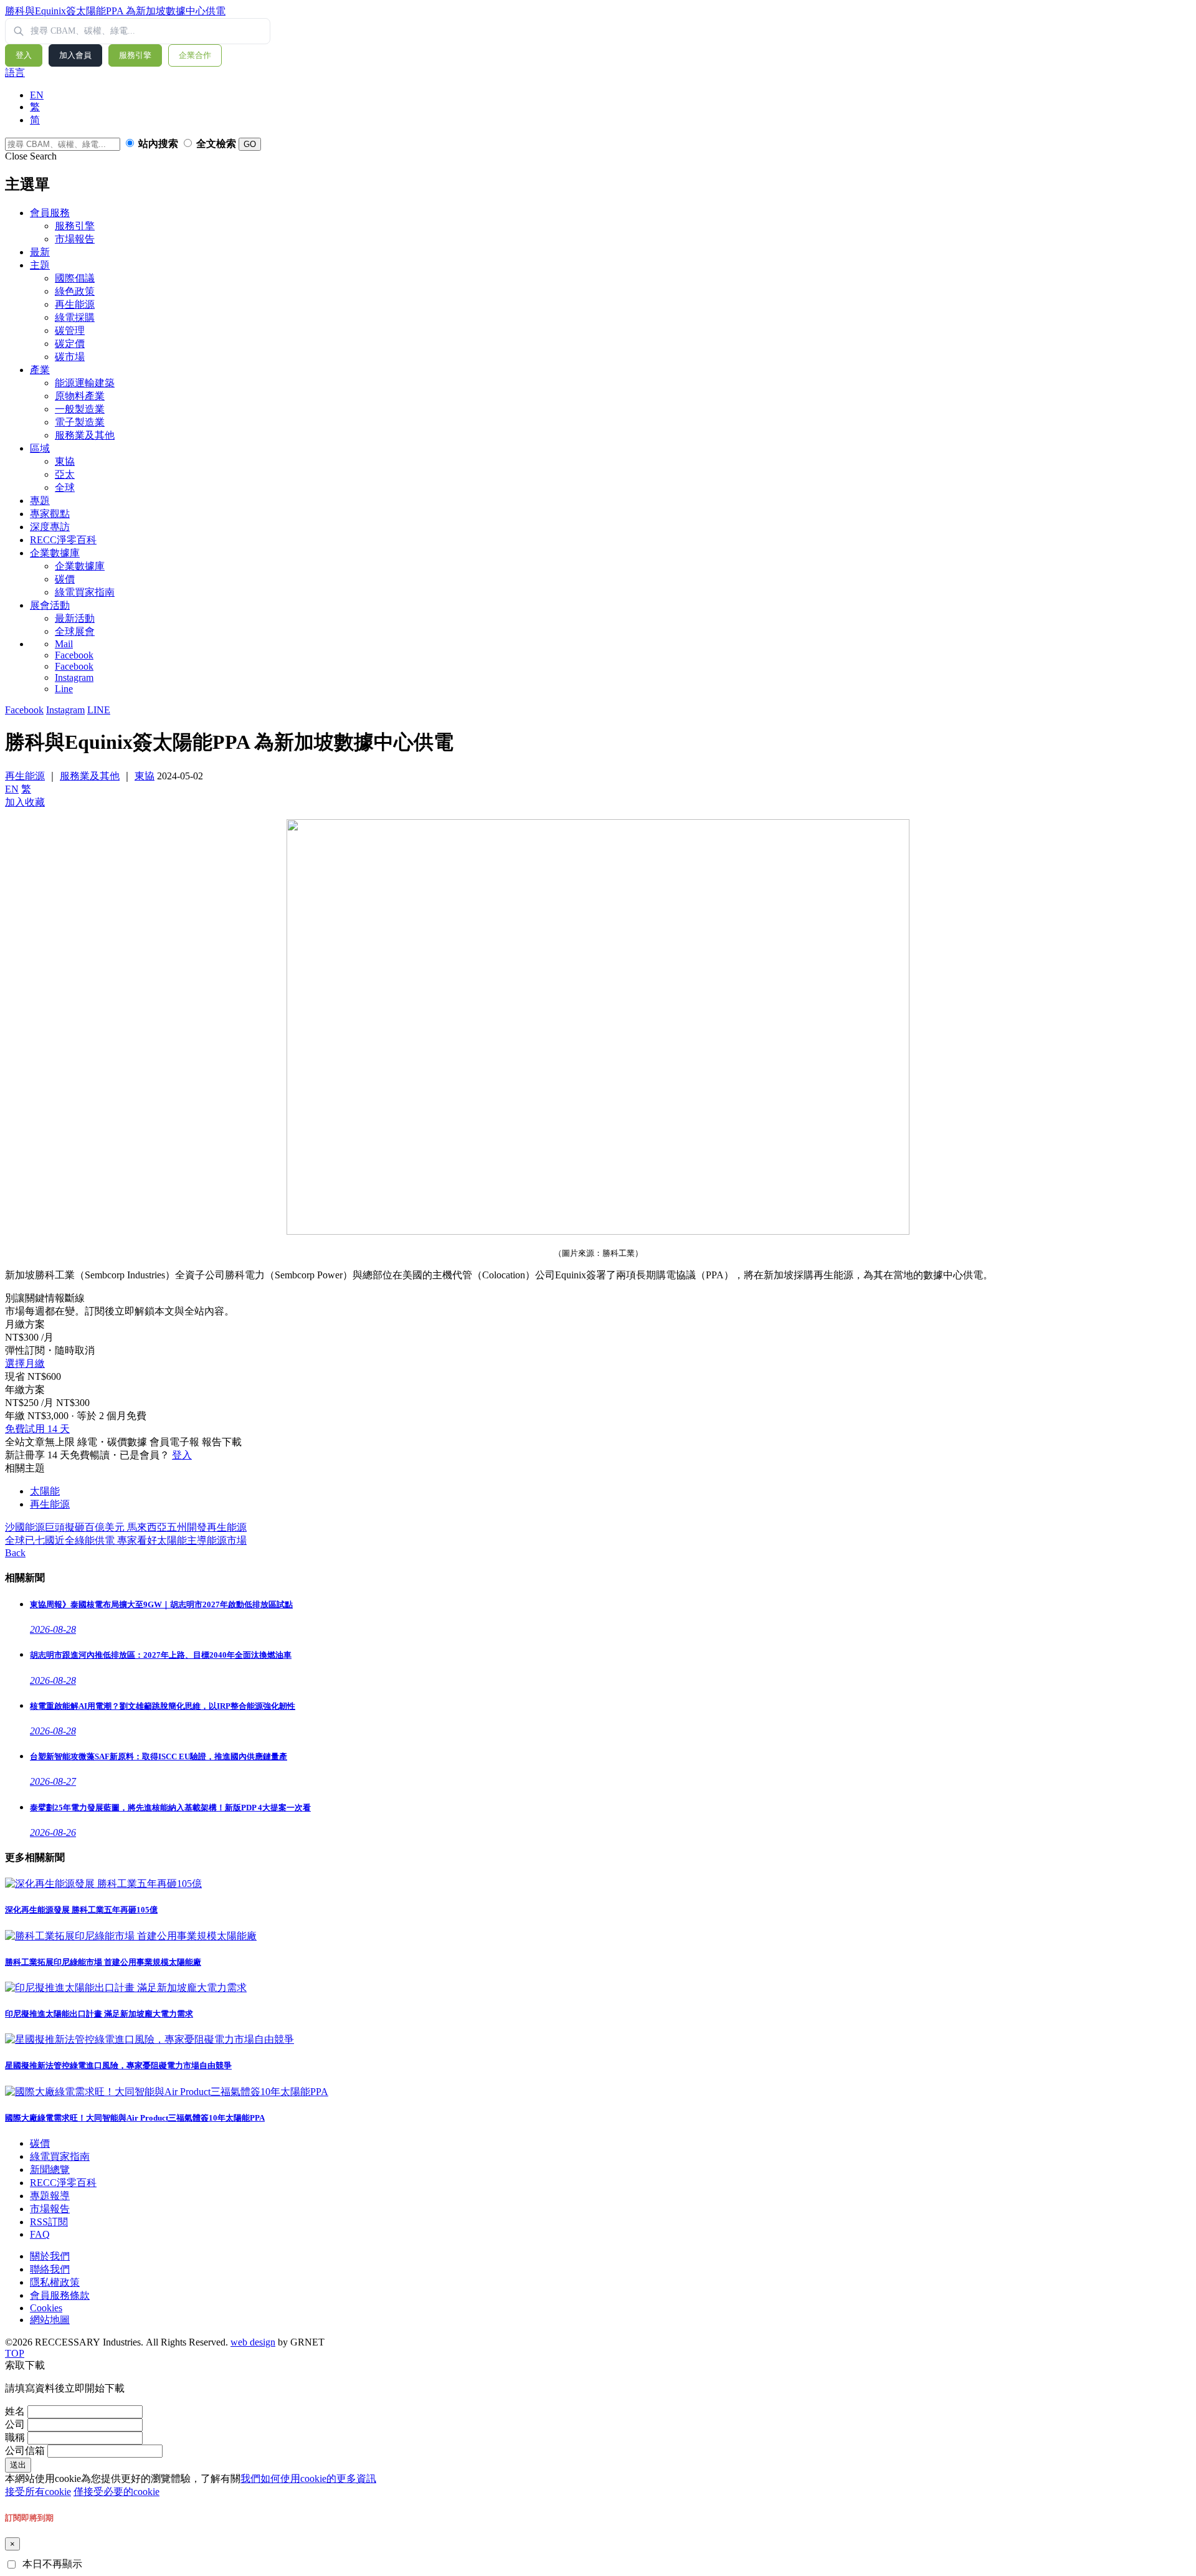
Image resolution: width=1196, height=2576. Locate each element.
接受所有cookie (38, 2492)
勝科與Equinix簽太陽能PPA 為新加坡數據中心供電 (115, 11)
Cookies (46, 2308)
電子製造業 (80, 422)
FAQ (40, 2234)
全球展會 (75, 631)
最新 (40, 252)
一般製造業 (80, 409)
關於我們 (50, 2256)
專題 (40, 501)
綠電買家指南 (85, 592)
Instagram (74, 677)
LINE (99, 710)
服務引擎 (135, 55)
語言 (15, 73)
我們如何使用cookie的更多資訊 (308, 2479)
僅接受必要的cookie (116, 2492)
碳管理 (70, 330)
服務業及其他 (85, 435)
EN (37, 95)
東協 (65, 461)
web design (253, 2342)
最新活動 (75, 618)
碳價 (65, 579)
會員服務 (50, 213)
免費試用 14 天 (37, 1429)
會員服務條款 (60, 2295)
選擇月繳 (25, 1363)
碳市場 (70, 357)
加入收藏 (25, 802)
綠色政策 (75, 291)
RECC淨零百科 (63, 540)
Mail (64, 644)
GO (250, 144)
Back (15, 1553)
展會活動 (50, 605)
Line (64, 689)
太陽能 (45, 1491)
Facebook (74, 655)
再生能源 (75, 304)
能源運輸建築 (85, 383)
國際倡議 (75, 278)
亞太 (65, 474)
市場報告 (75, 239)
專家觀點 (50, 514)
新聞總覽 (50, 2170)
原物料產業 (80, 396)
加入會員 (75, 55)
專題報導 (50, 2196)
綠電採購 (75, 317)
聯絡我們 (50, 2269)
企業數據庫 (55, 553)
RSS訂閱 (49, 2222)
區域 (40, 448)
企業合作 (195, 55)
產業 (40, 370)
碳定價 (70, 344)
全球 (65, 487)
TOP (15, 2353)
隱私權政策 (55, 2282)
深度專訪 (50, 527)
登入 (24, 55)
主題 (40, 265)
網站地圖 (50, 2320)
